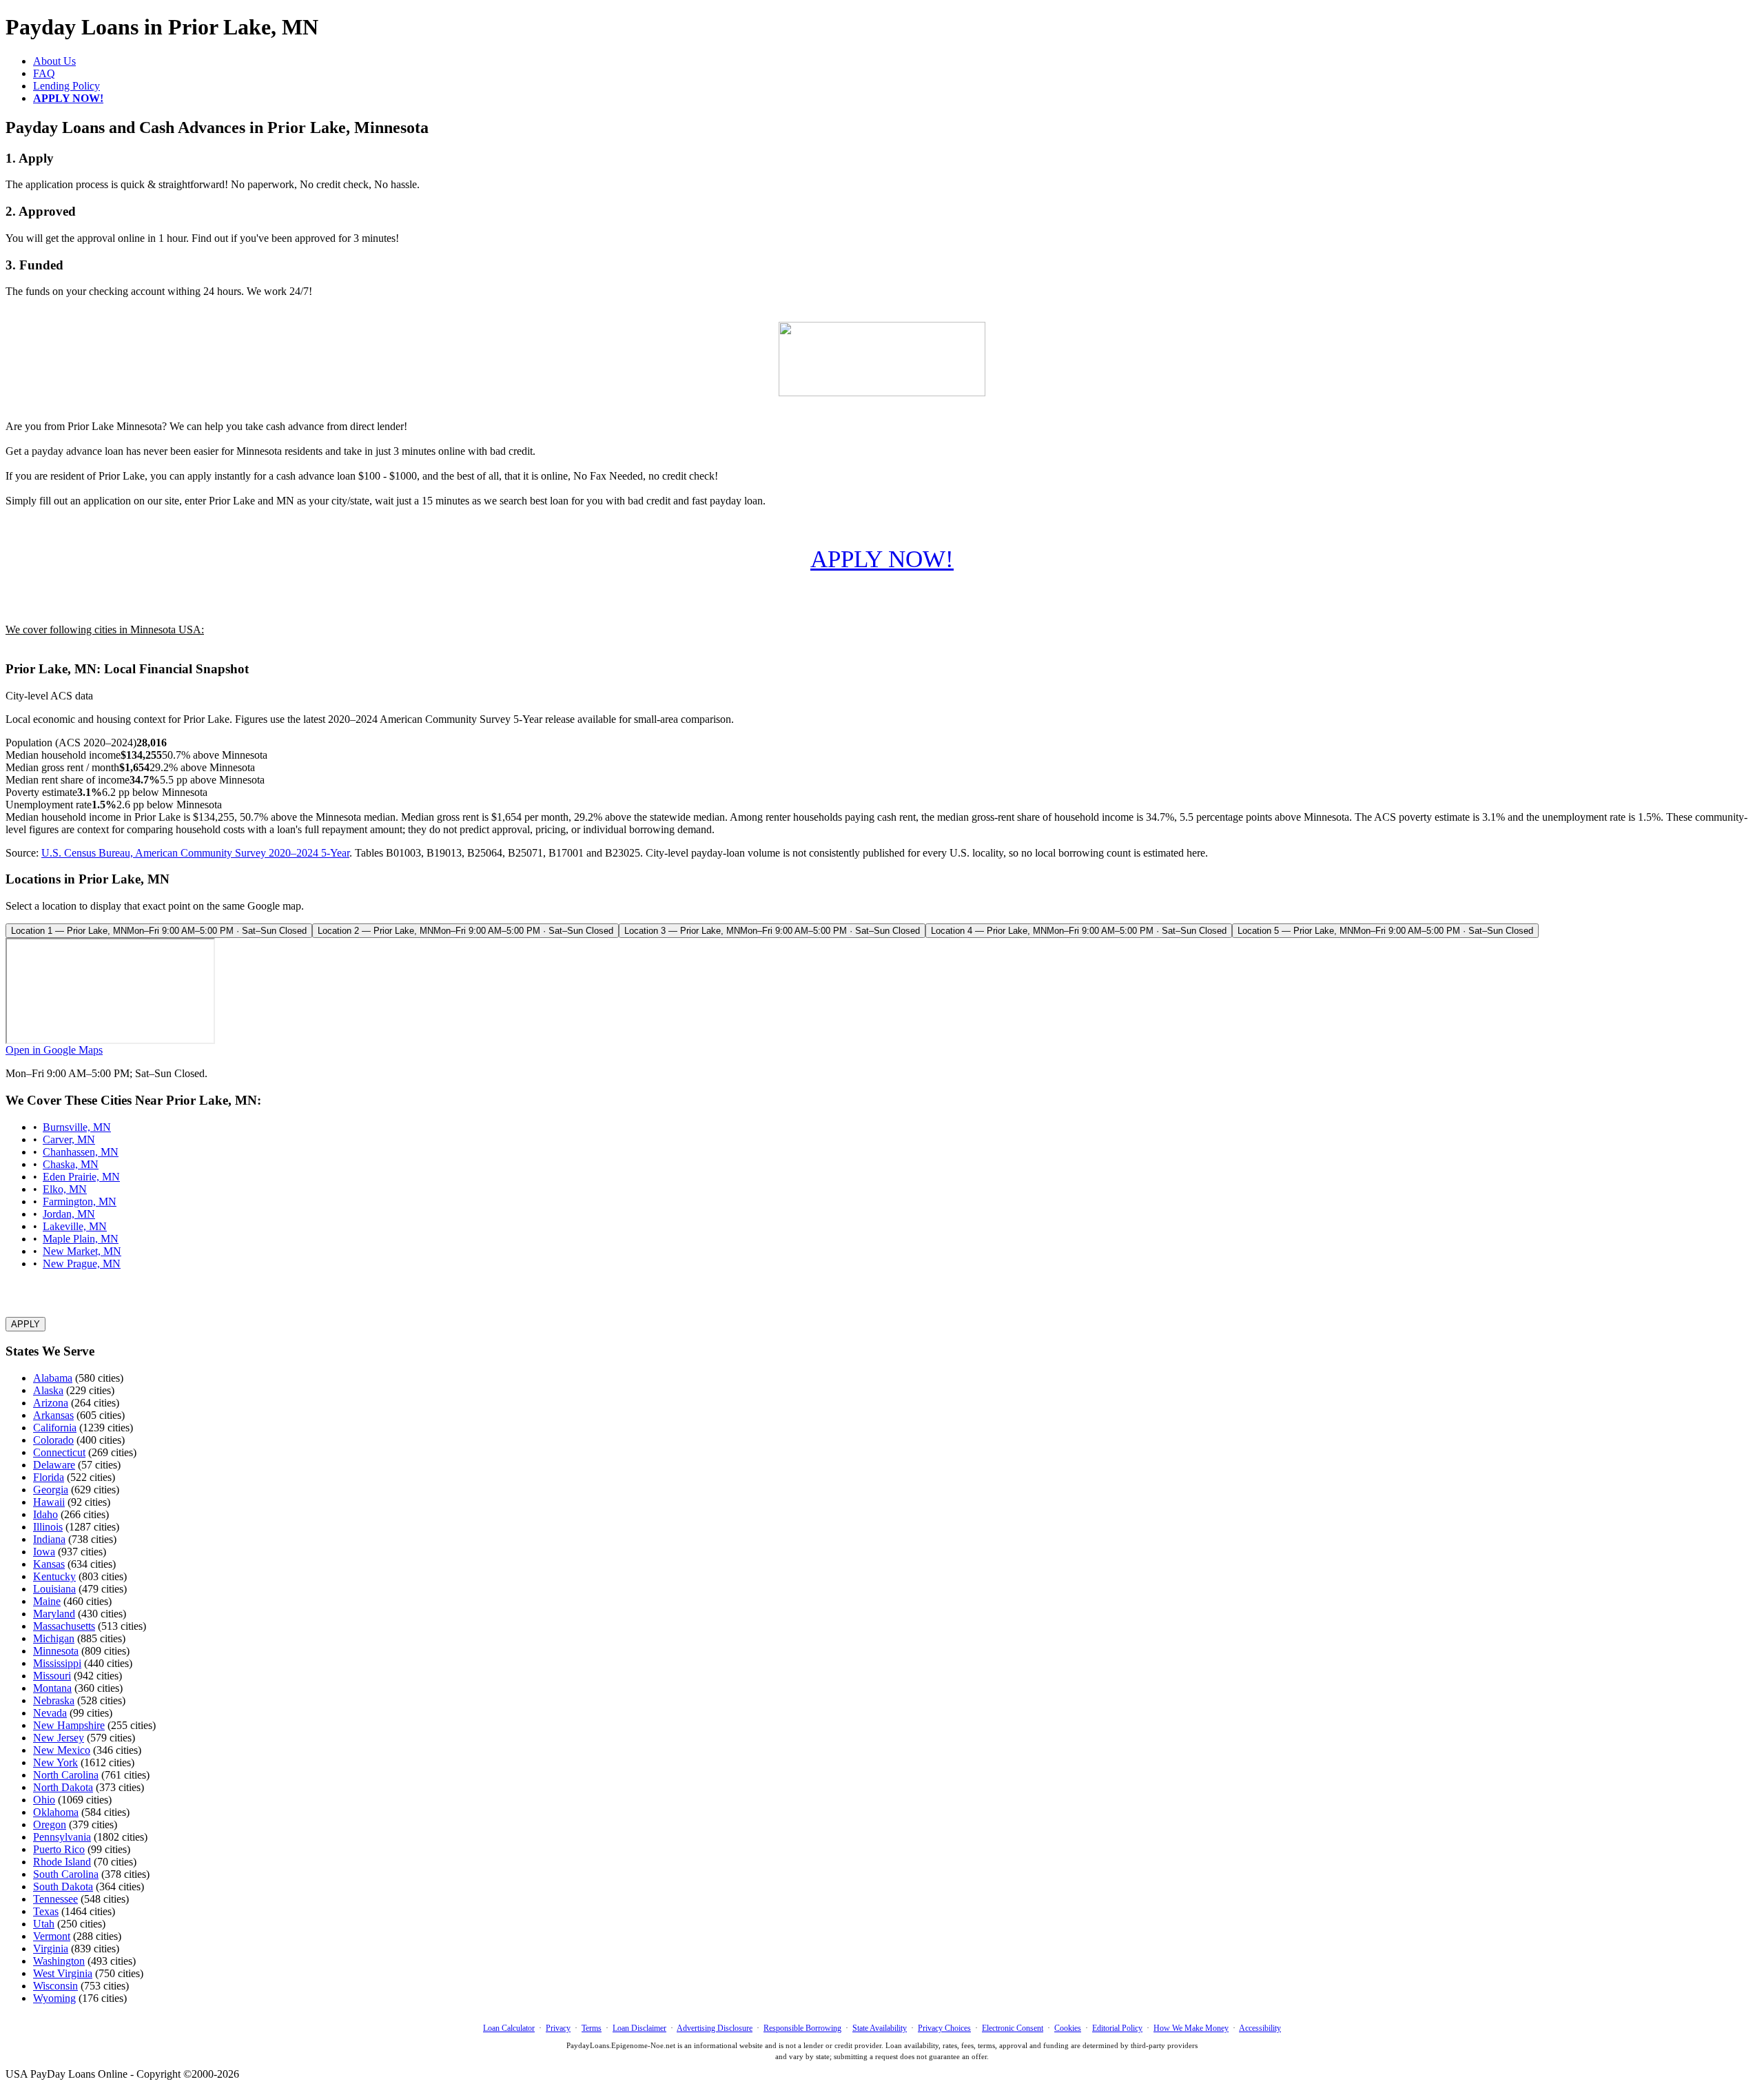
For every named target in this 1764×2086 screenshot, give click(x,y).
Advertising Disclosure (715, 2028)
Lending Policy (66, 86)
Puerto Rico (59, 1849)
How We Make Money (1191, 2028)
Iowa (44, 1552)
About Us (54, 61)
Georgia (51, 1490)
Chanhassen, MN (81, 1152)
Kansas (49, 1564)
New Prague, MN (82, 1264)
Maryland (54, 1614)
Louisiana (54, 1589)
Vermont (52, 1936)
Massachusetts (64, 1626)
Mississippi (57, 1663)
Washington (59, 1961)
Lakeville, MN (75, 1226)
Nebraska (54, 1700)
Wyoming (54, 1998)
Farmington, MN (80, 1202)
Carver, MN (69, 1139)
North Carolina (66, 1775)
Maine (47, 1601)
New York (55, 1762)
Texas (46, 1911)
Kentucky (54, 1576)
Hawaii (49, 1502)
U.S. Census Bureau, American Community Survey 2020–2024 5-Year (195, 853)
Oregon (50, 1824)
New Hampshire (69, 1725)
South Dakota (63, 1886)
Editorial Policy (1117, 2028)
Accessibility (1260, 2028)
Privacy (558, 2028)
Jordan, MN (69, 1214)
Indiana (49, 1539)
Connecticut (59, 1452)
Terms (592, 2028)
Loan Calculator (509, 2028)
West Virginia (63, 1973)
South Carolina (66, 1874)
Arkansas (53, 1415)
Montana (52, 1688)
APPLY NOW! (882, 559)
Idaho (45, 1514)
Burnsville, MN (77, 1127)
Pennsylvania (62, 1837)
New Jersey (59, 1738)
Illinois (48, 1527)
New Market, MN (82, 1251)
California (55, 1428)
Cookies (1068, 2028)
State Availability (880, 2028)
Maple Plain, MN (81, 1239)
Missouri (52, 1676)
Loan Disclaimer (639, 2028)
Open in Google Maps (54, 1050)
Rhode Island (62, 1862)
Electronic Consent (1013, 2028)
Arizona (51, 1403)
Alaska (48, 1390)
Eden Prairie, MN (81, 1177)
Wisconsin (55, 1986)
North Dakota (63, 1787)
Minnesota (56, 1651)
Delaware (54, 1465)
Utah (44, 1924)
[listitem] (159, 931)
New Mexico (62, 1750)
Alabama (53, 1378)
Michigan (54, 1638)
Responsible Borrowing (802, 2028)
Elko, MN (65, 1189)
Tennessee (55, 1899)
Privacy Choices (944, 2028)
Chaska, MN (71, 1164)
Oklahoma (56, 1812)
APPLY (25, 1324)
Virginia (51, 1949)
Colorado (53, 1440)
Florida (49, 1477)
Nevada (50, 1713)
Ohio (44, 1800)
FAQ (44, 73)
